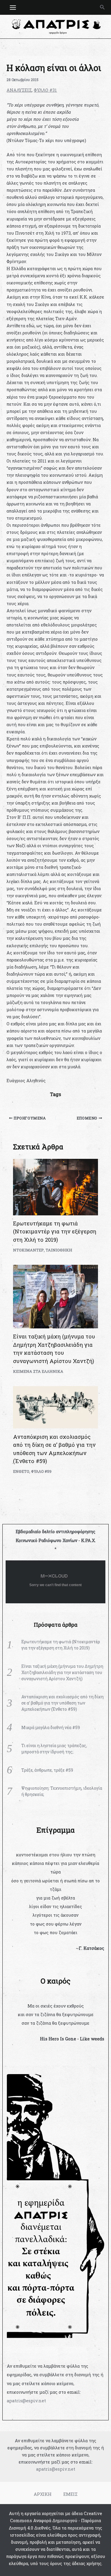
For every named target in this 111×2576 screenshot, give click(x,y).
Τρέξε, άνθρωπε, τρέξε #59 (47, 1770)
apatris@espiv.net (26, 2401)
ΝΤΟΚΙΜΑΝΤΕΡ (28, 1250)
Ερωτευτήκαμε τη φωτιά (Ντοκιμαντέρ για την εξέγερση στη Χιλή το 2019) (55, 1231)
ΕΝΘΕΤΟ (21, 1471)
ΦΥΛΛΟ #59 (41, 1471)
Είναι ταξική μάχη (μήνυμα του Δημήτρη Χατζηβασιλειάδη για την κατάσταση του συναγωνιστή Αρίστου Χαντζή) (62, 1672)
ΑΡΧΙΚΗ (43, 2494)
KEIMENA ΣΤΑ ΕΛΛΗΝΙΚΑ (38, 1371)
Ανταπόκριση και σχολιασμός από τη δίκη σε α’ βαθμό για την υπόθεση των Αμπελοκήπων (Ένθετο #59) (62, 1703)
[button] (102, 7)
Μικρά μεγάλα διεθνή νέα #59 (51, 1727)
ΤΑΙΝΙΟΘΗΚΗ (59, 1250)
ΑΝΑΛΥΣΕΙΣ (19, 90)
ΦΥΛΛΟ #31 (45, 90)
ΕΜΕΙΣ (70, 2494)
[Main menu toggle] (13, 8)
